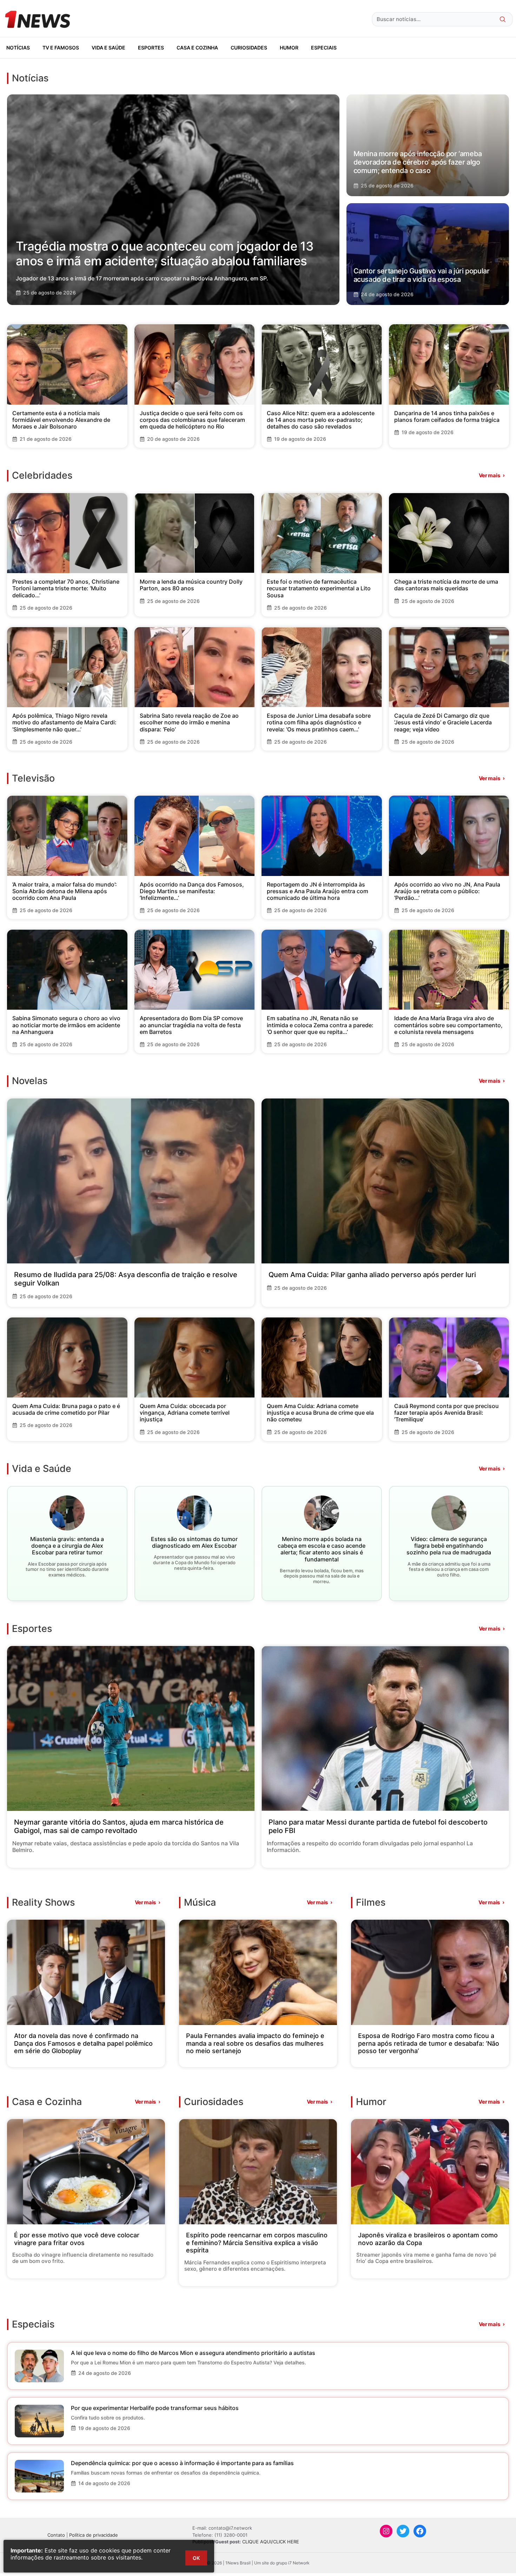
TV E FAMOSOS (61, 48)
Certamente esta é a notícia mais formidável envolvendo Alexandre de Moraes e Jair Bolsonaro (61, 420)
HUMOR (289, 48)
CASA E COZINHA (197, 48)
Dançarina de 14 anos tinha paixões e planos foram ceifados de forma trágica (447, 416)
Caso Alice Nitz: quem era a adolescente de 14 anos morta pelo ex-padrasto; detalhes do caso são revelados (321, 420)
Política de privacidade (94, 2535)
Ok (196, 2558)
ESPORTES (151, 48)
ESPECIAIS (324, 48)
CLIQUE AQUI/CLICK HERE (271, 2542)
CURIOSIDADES (249, 48)
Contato (56, 2535)
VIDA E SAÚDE (108, 48)
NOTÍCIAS (18, 48)
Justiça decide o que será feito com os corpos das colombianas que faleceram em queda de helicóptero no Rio (192, 420)
